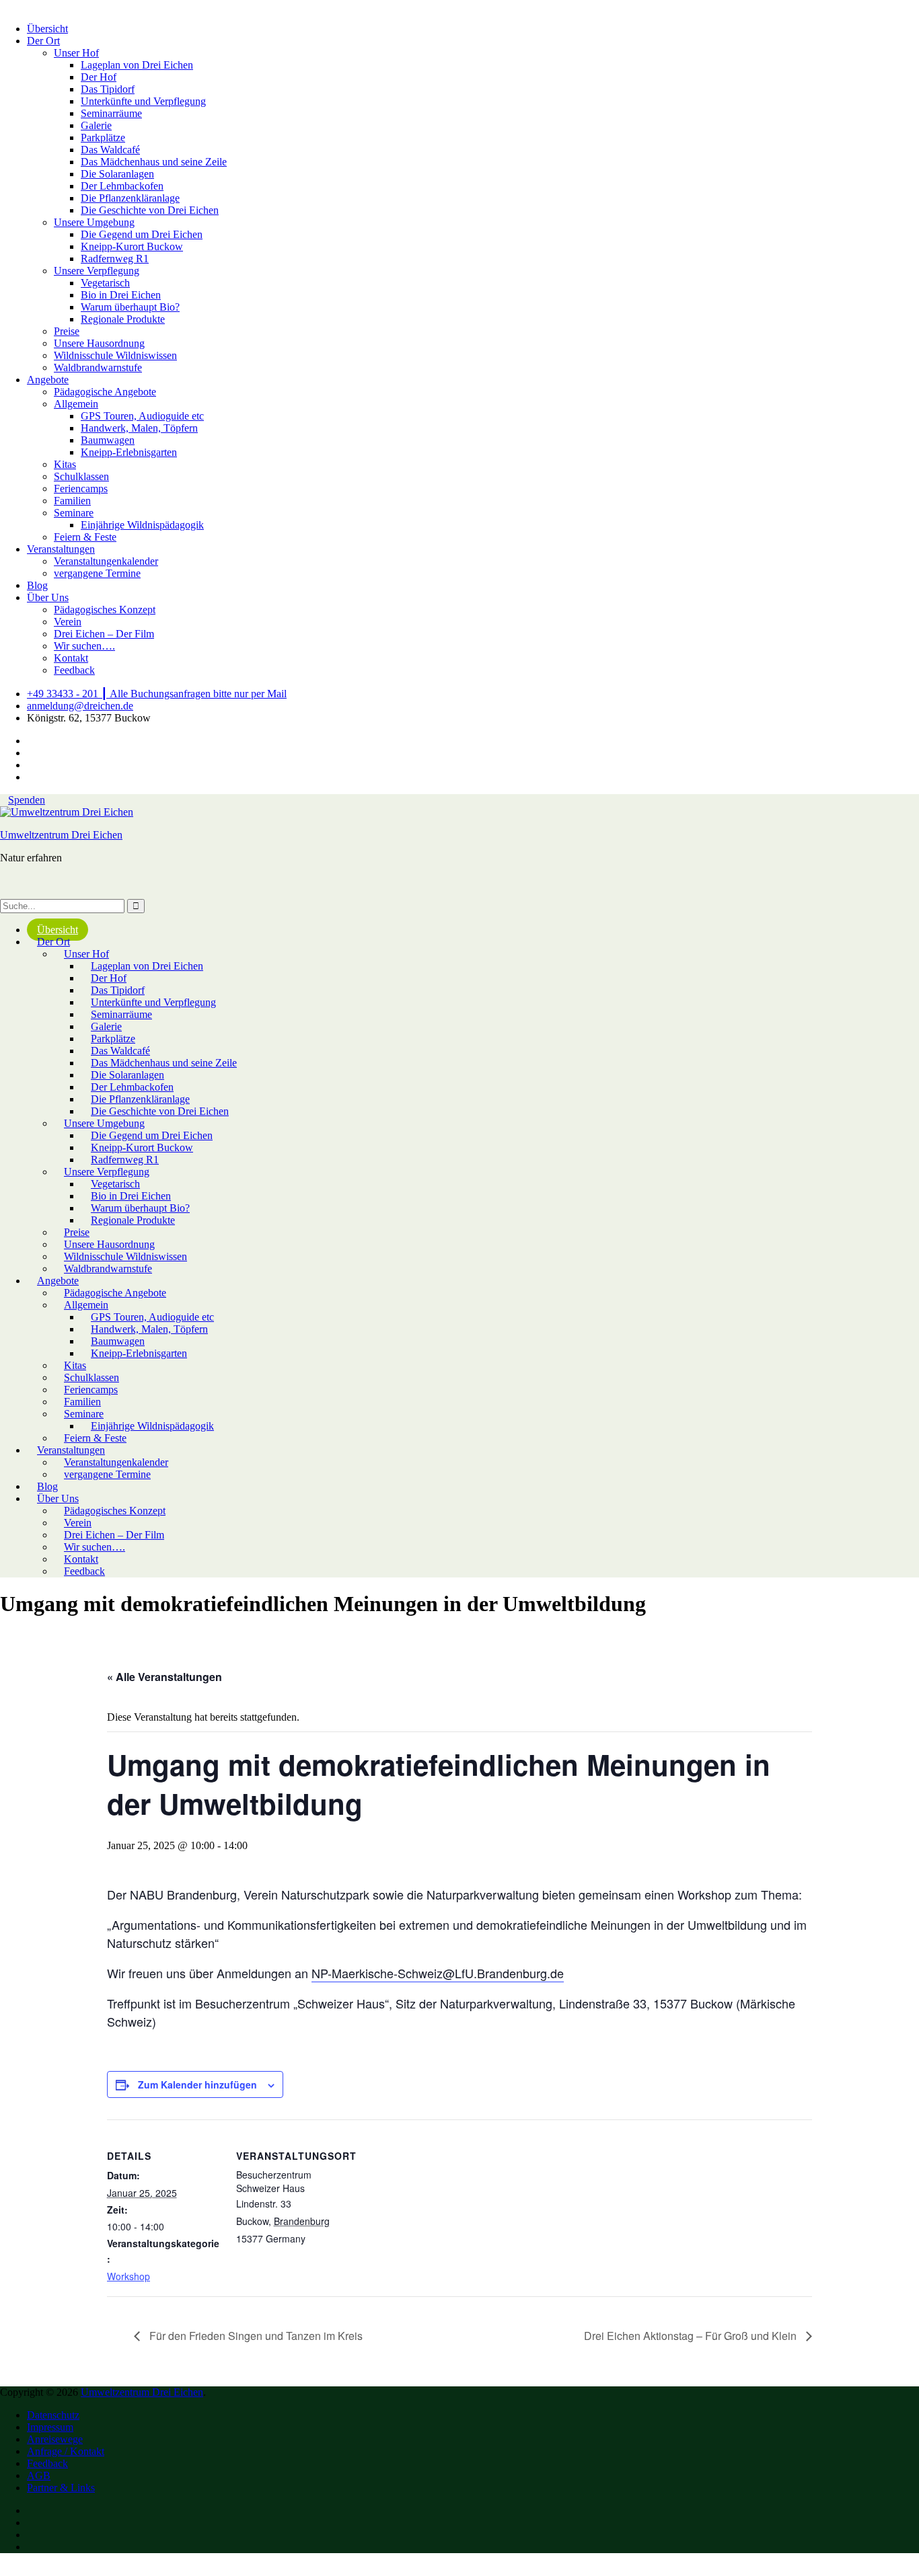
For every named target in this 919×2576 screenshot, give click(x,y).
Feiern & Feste (85, 537)
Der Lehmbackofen (122, 186)
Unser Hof (76, 53)
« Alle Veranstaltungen (164, 1677)
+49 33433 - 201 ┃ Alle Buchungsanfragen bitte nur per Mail (157, 694)
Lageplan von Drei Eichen (137, 65)
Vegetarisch (105, 283)
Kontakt (71, 658)
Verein (68, 622)
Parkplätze (103, 138)
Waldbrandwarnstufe (98, 367)
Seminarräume (111, 113)
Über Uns (48, 597)
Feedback (74, 670)
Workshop (128, 2276)
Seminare (74, 513)
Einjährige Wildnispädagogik (142, 525)
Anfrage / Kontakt (66, 2451)
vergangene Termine (97, 573)
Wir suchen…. (84, 646)
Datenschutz (53, 2415)
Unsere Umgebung (94, 222)
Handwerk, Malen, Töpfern (139, 428)
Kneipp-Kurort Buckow (132, 246)
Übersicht (47, 29)
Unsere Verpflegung (97, 271)
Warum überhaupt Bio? (130, 307)
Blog (37, 585)
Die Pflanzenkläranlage (130, 198)
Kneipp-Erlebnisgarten (129, 452)
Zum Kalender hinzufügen (197, 2084)
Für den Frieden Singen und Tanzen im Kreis (255, 2336)
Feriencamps (81, 489)
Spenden (27, 800)
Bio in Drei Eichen (121, 295)
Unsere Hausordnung (99, 343)
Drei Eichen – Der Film (104, 634)
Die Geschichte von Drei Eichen (150, 210)
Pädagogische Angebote (105, 392)
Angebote (48, 380)
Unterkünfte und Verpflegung (143, 101)
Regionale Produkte (123, 319)
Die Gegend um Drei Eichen (142, 234)
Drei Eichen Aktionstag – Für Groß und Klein (692, 2336)
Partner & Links (61, 2488)
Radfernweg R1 (115, 259)
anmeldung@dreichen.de (80, 706)
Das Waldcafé (110, 150)
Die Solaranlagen (117, 174)
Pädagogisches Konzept (105, 610)
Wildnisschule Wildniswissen (115, 355)
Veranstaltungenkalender (106, 561)
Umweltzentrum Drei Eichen (61, 835)
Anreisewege (55, 2439)
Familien (72, 501)
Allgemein (76, 404)
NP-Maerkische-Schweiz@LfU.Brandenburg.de (438, 1973)
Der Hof (99, 77)
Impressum (50, 2427)
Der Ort (43, 41)
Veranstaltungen (61, 549)
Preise (67, 331)
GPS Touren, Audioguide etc (142, 416)
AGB (39, 2475)
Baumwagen (108, 440)
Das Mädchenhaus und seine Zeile (154, 162)
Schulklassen (81, 476)
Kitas (65, 464)
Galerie (96, 125)
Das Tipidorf (108, 89)
